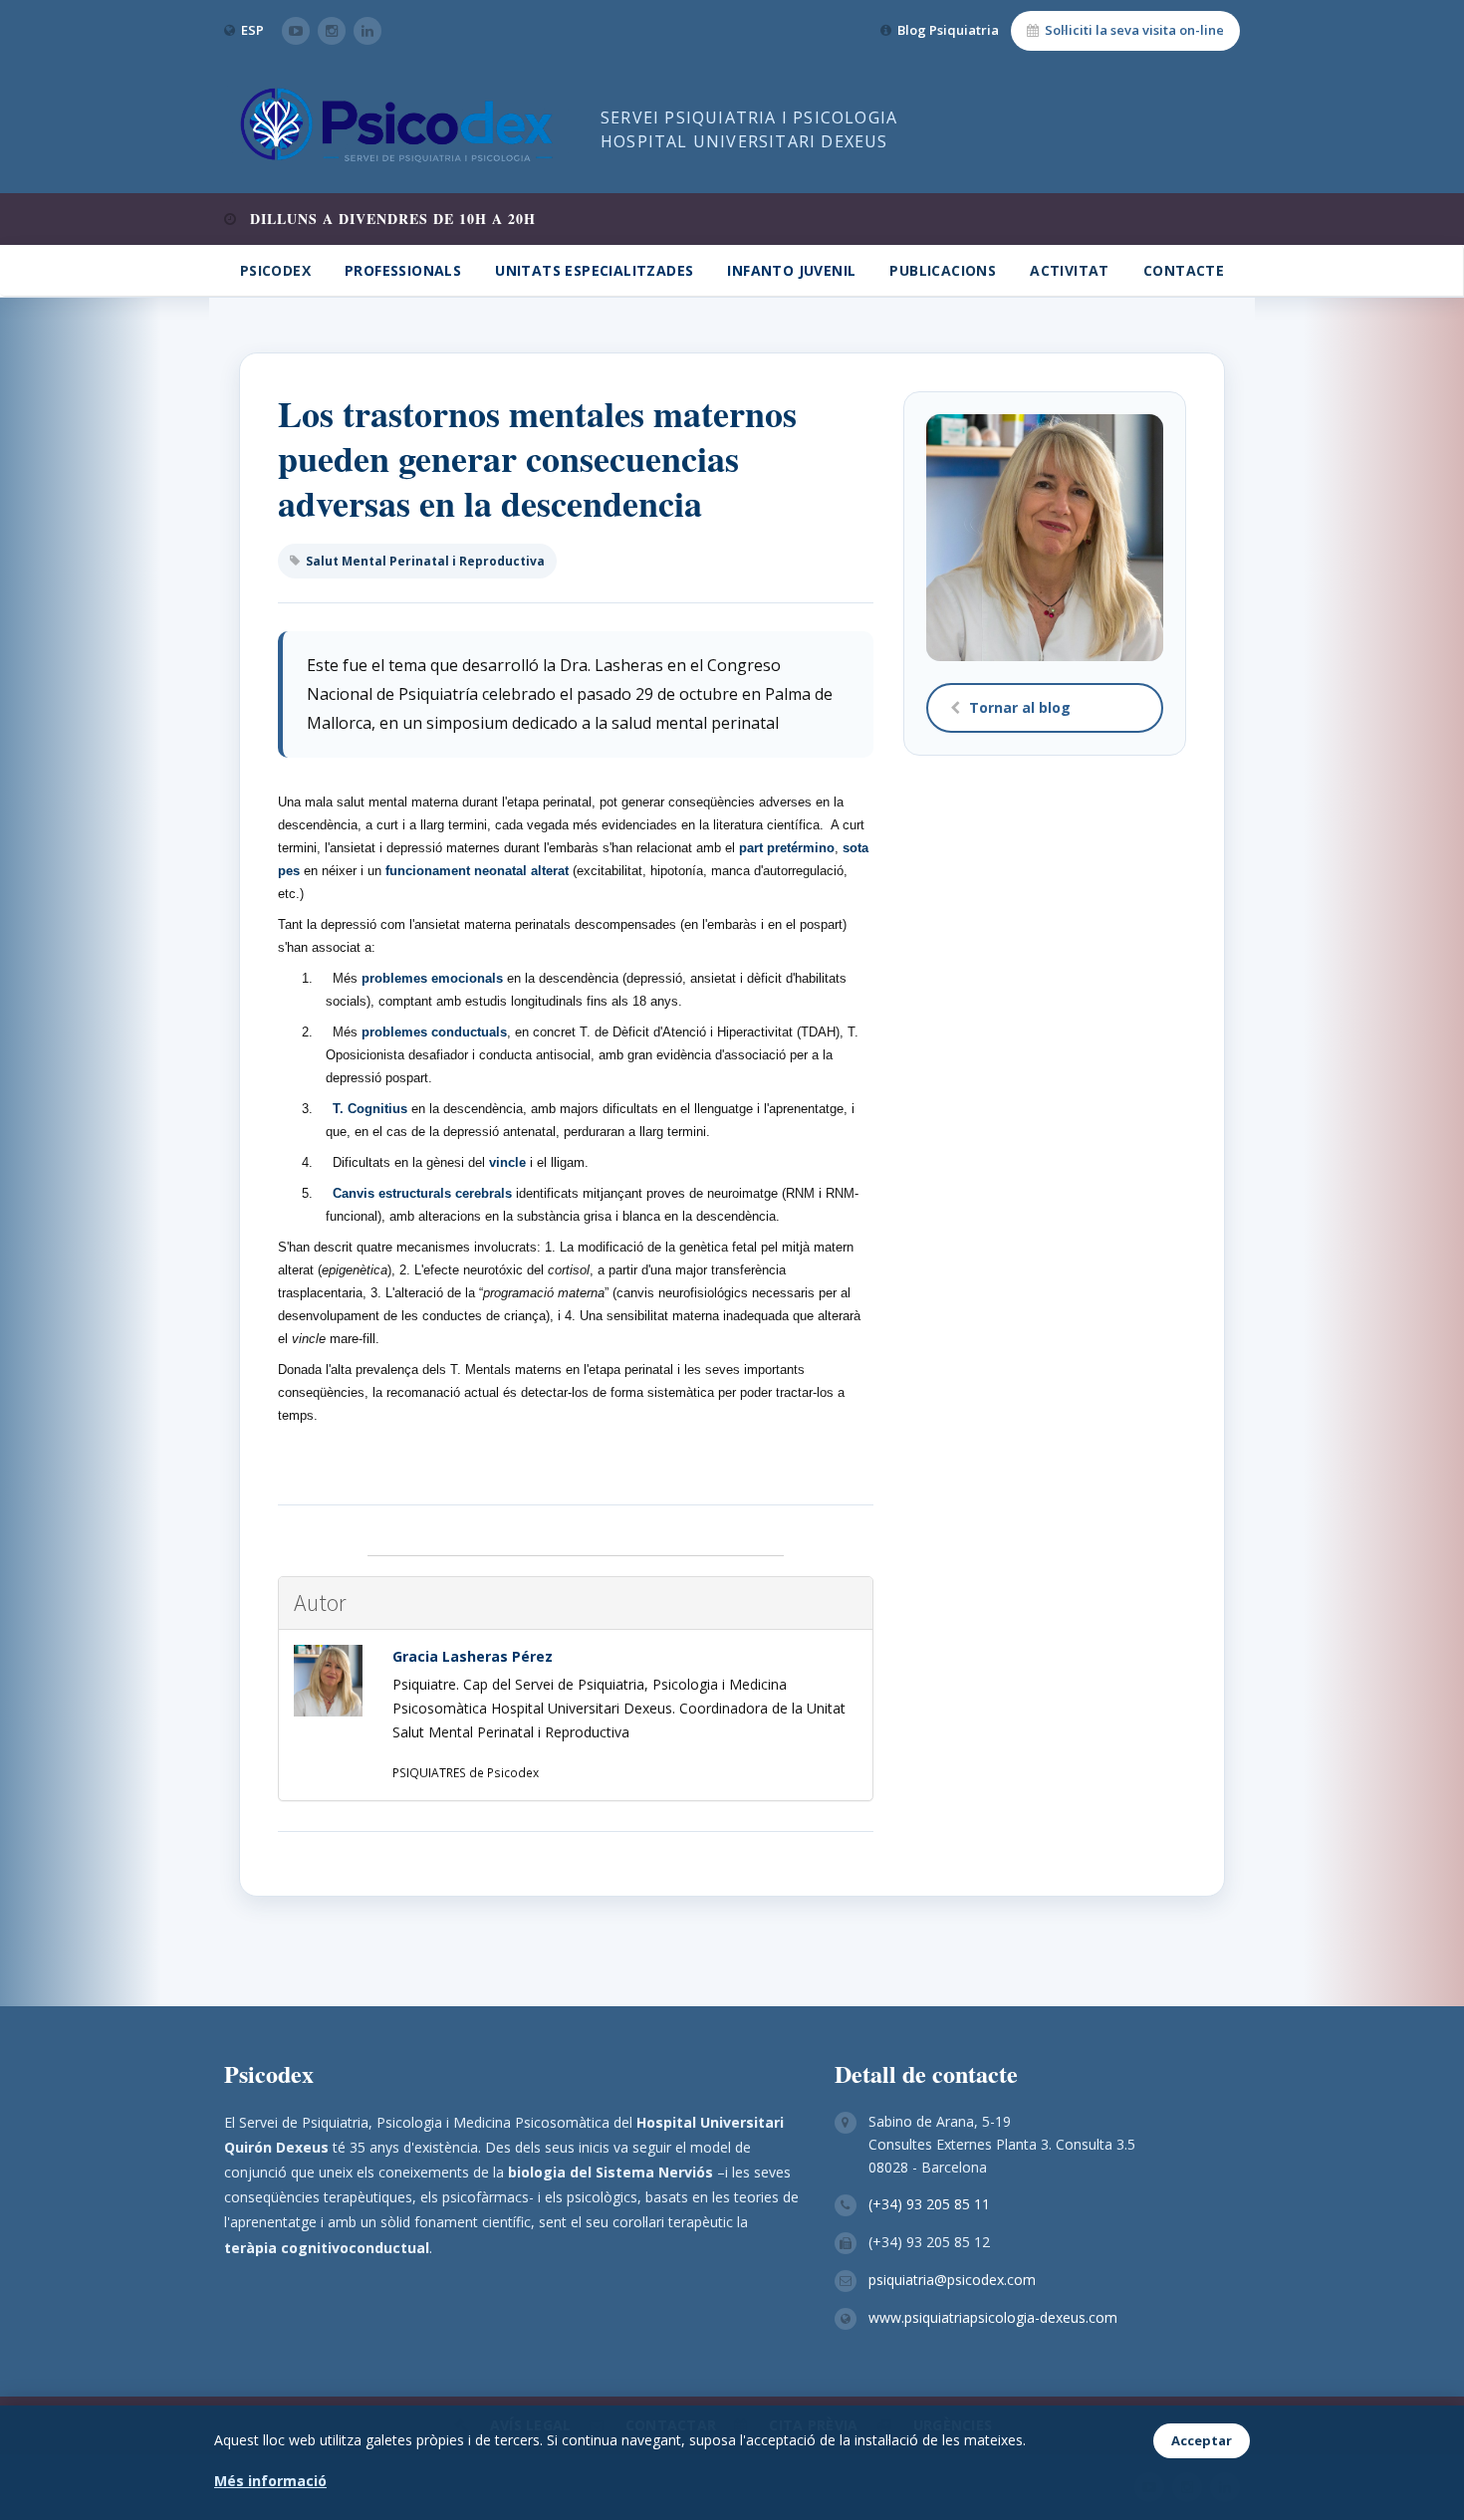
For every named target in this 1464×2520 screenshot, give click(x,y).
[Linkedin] (367, 31)
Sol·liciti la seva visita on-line (1134, 30)
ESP (252, 30)
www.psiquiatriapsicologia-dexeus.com (993, 2317)
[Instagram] (332, 31)
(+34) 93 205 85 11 (929, 2204)
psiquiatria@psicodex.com (952, 2280)
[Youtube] (296, 31)
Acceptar (1202, 2440)
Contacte (1184, 270)
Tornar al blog (1020, 707)
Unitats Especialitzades (594, 270)
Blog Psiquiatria (948, 30)
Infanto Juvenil (791, 270)
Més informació (270, 2481)
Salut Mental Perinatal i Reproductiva (425, 561)
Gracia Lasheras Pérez (473, 1656)
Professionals (403, 270)
